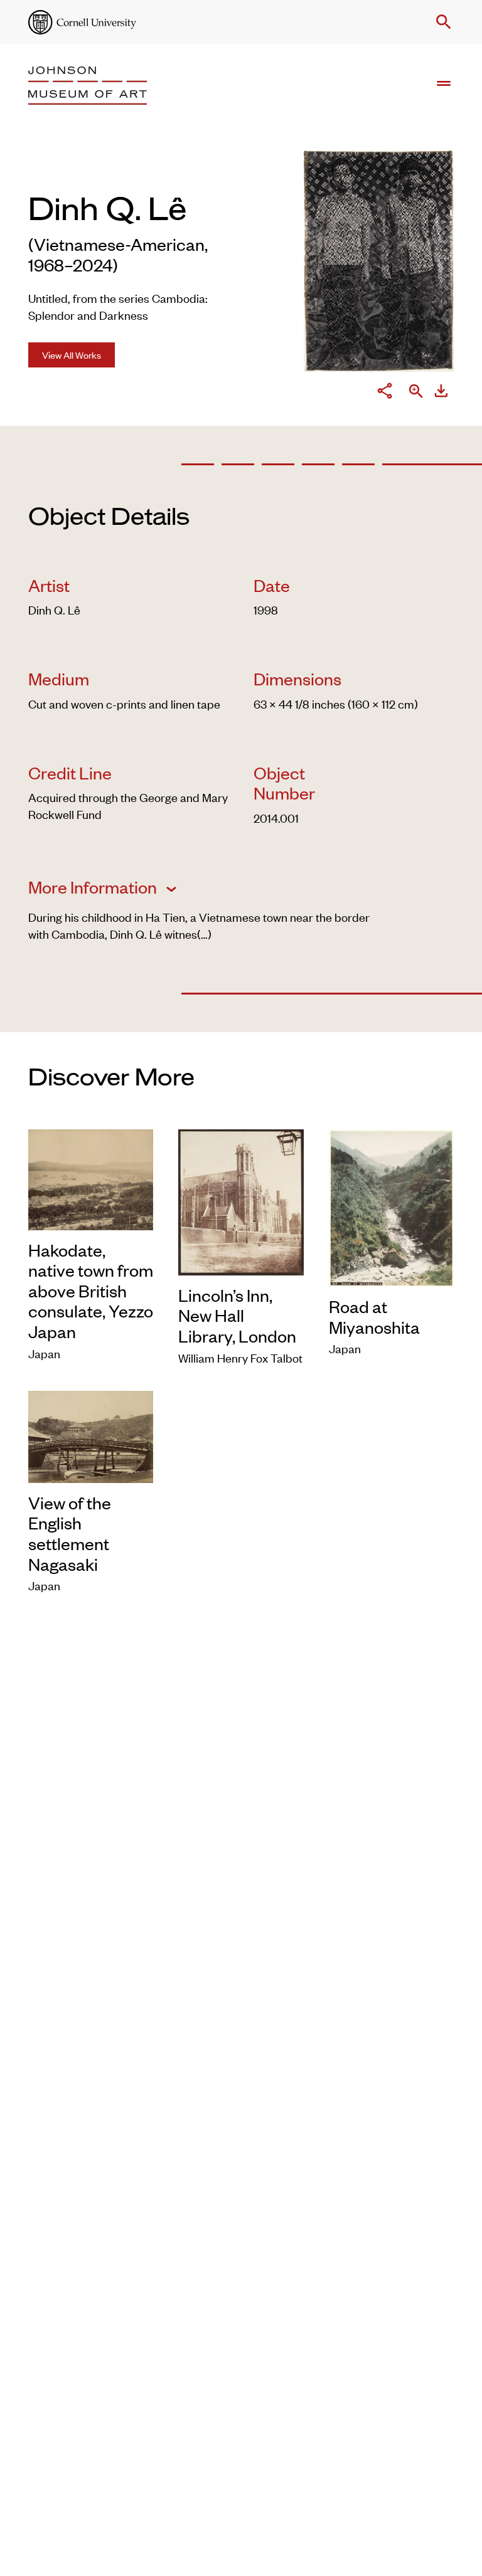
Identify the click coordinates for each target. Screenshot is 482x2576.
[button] (441, 22)
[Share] (385, 393)
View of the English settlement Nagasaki (70, 1533)
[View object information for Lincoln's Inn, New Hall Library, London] (241, 1200)
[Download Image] (441, 393)
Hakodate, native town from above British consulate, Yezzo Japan (91, 1291)
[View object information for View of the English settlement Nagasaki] (91, 1434)
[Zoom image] (416, 392)
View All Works (72, 355)
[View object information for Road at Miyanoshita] (391, 1206)
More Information (94, 887)
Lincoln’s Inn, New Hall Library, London (237, 1315)
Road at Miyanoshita (374, 1317)
